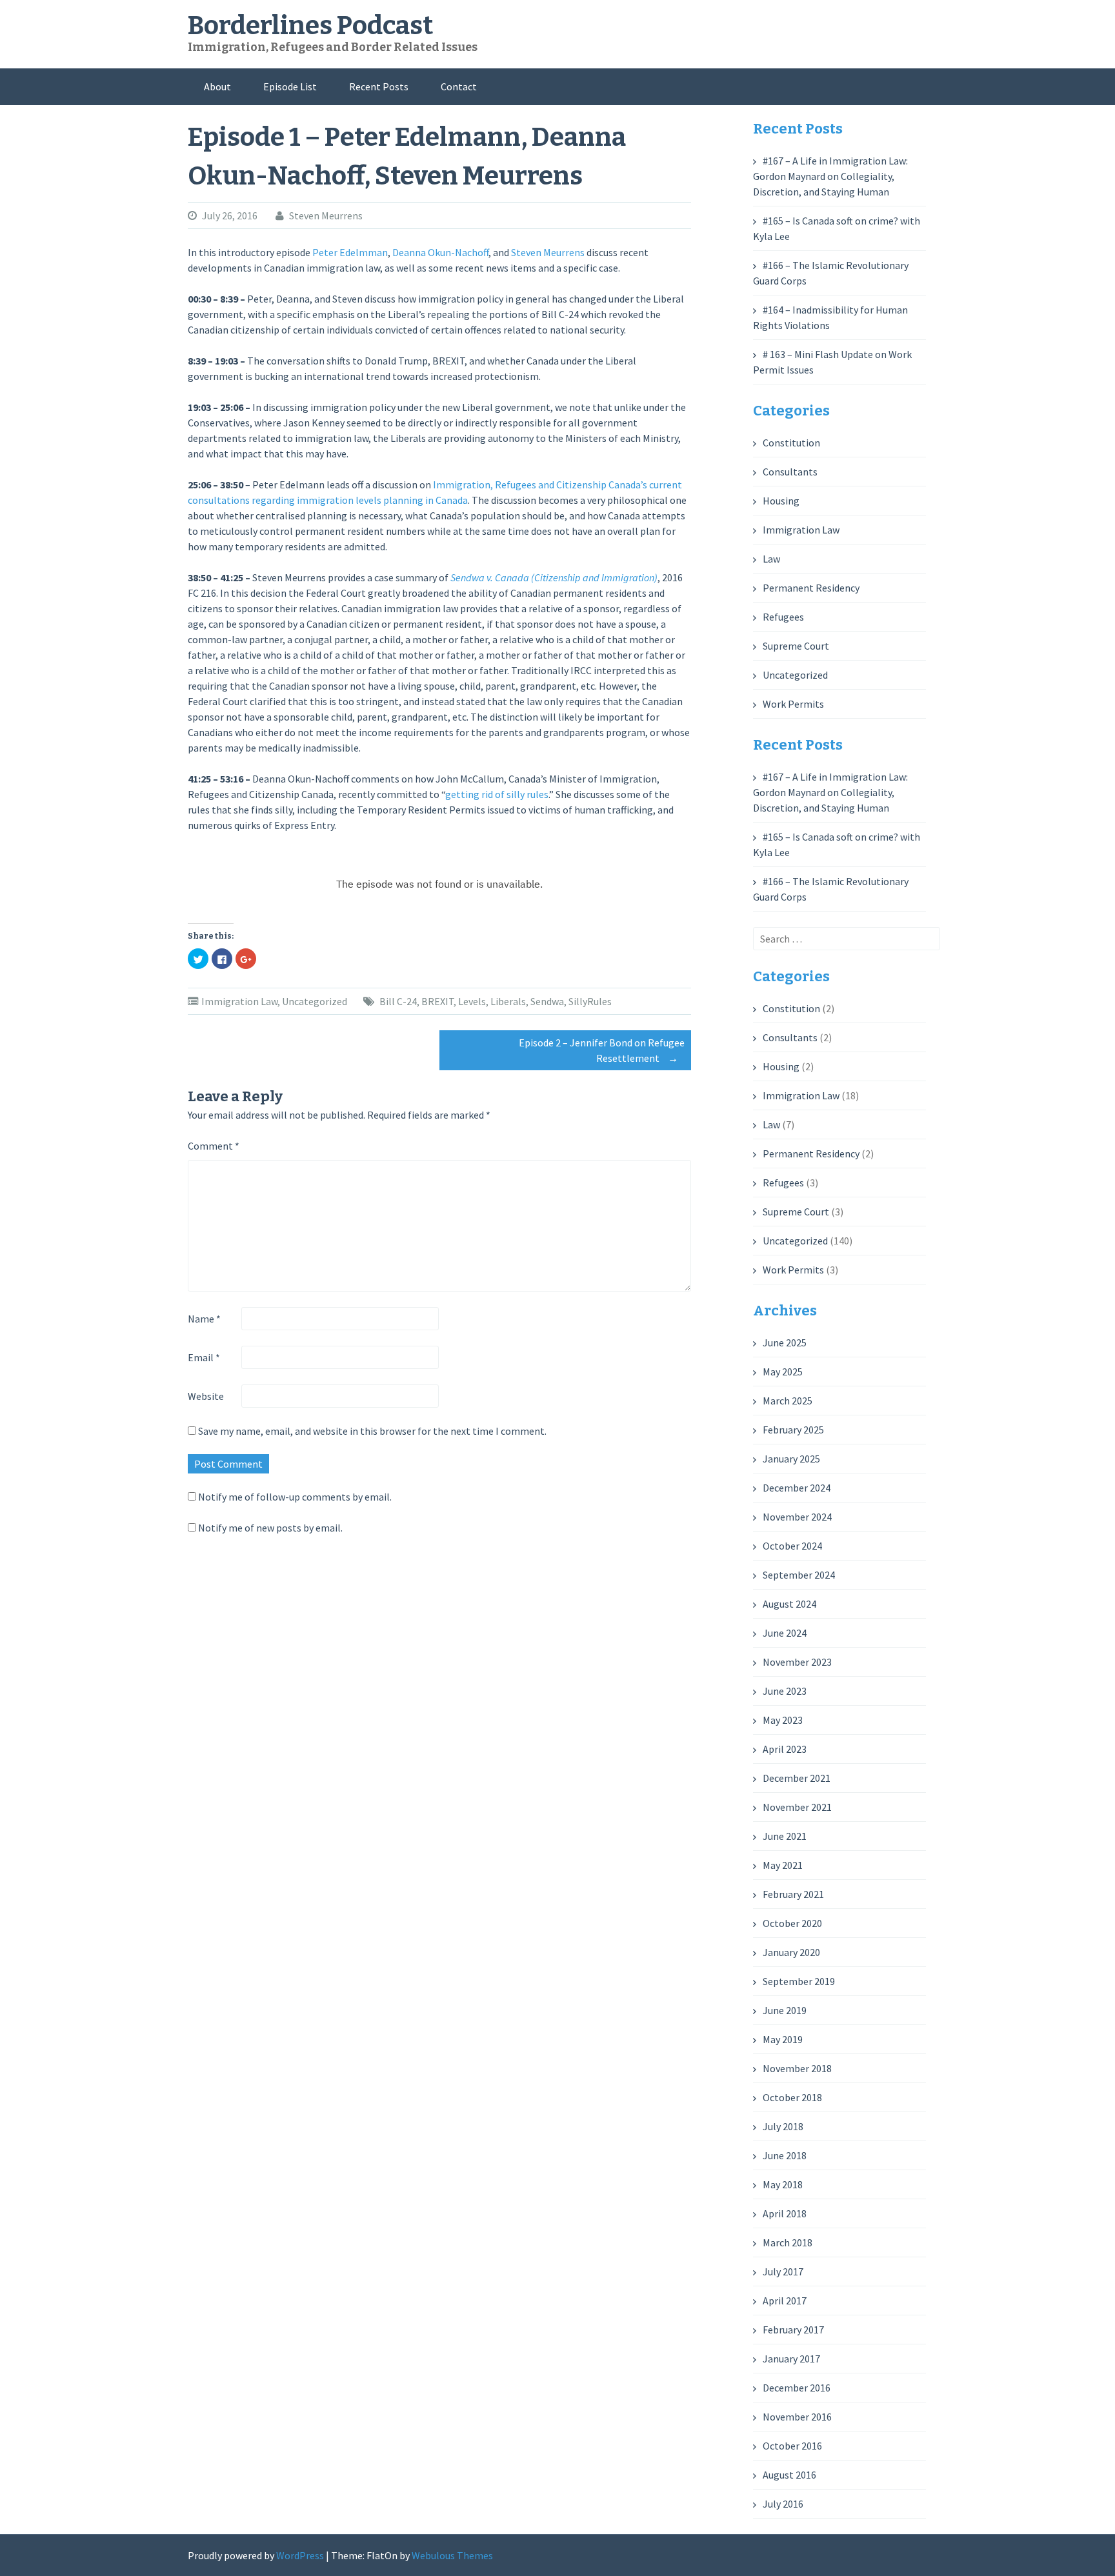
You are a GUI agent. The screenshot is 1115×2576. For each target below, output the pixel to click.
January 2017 (791, 2359)
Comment (214, 1146)
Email (204, 1357)
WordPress (300, 2555)
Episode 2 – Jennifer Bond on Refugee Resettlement (602, 1050)
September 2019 (799, 1981)
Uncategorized (315, 1001)
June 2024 (785, 1633)
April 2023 (785, 1749)
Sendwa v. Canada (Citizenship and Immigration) (554, 577)
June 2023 (785, 1691)
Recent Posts (379, 86)
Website (206, 1396)
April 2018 (785, 2213)
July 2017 (783, 2271)
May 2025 (783, 1372)
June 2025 (785, 1343)
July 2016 (783, 2504)
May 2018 (783, 2184)
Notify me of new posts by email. (270, 1528)
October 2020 (792, 1923)
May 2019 (783, 2039)
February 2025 (793, 1430)
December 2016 (797, 2388)
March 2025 (788, 1401)
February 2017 (793, 2330)
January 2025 (791, 1459)
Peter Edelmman (350, 252)
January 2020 (791, 1952)
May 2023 (783, 1720)
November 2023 (797, 1662)
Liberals (508, 1001)
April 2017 (785, 2301)
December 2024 (797, 1488)
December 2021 (797, 1778)
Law (771, 559)
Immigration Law (239, 1001)
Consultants (790, 472)
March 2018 (788, 2242)
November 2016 (797, 2417)
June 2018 (785, 2155)
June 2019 (785, 2010)
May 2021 (783, 1865)
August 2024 (789, 1604)
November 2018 (797, 2068)
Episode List (290, 86)
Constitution (791, 443)
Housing (781, 501)
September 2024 (799, 1575)
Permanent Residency (811, 588)
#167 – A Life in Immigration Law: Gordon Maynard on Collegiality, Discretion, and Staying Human (830, 176)
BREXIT (437, 1001)
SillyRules (590, 1001)
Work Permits (793, 704)
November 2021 (797, 1807)
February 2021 (793, 1894)
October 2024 (792, 1546)
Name (204, 1319)
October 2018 (792, 2097)
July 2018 (783, 2126)
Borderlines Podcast (310, 26)
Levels (472, 1001)
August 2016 (789, 2475)
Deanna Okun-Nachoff (440, 252)
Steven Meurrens (326, 215)
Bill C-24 (398, 1001)
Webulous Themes (452, 2555)
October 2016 (792, 2446)
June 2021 (785, 1836)
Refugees (783, 617)
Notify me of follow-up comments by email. (295, 1497)
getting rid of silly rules (497, 794)
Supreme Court (796, 646)
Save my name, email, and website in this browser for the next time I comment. (372, 1431)
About (217, 86)
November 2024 (797, 1517)
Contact (459, 86)
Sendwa (547, 1001)
